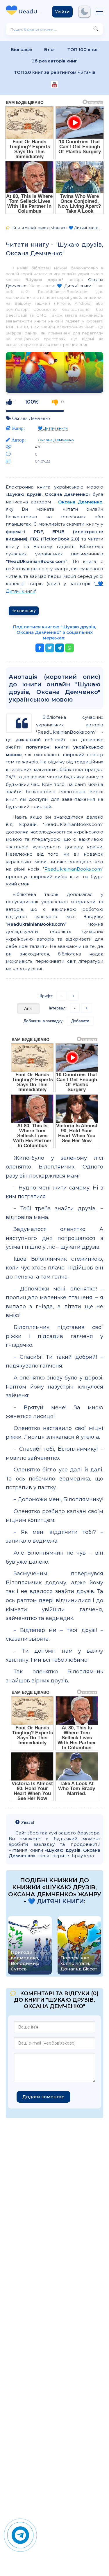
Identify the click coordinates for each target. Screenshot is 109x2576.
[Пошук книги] (96, 29)
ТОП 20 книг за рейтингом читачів (55, 72)
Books (31, 12)
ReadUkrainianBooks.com (73, 869)
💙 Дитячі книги (74, 286)
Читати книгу (24, 611)
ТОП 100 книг (83, 49)
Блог (50, 49)
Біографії (22, 49)
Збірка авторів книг (54, 61)
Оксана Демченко (31, 418)
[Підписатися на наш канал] (54, 85)
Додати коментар (43, 2097)
